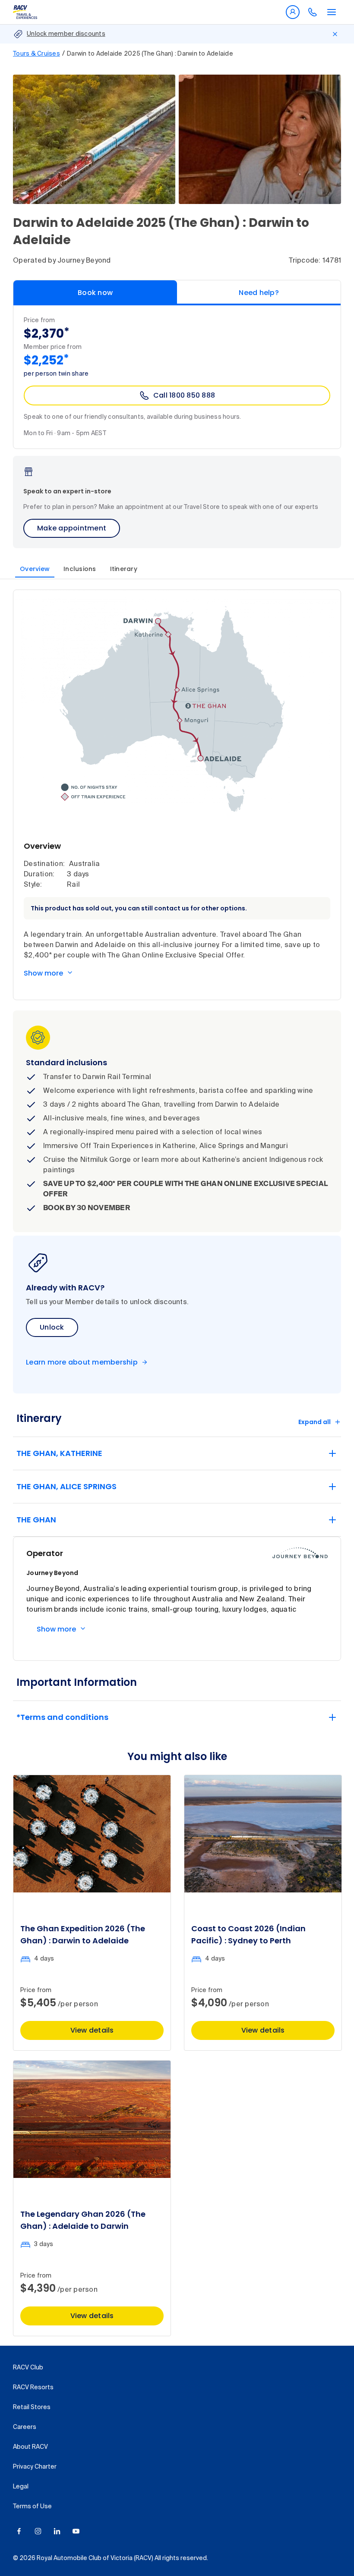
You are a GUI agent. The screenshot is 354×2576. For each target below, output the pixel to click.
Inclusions (80, 569)
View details (92, 2030)
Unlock (52, 1327)
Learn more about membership (82, 1362)
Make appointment (72, 528)
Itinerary (124, 569)
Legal (21, 2487)
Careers (25, 2427)
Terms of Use (32, 2507)
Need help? (259, 293)
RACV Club (28, 2368)
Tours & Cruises (36, 54)
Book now (95, 293)
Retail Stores (32, 2407)
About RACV (30, 2447)
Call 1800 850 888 (184, 395)
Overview (35, 569)
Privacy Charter (35, 2467)
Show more (43, 973)
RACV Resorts (33, 2388)
